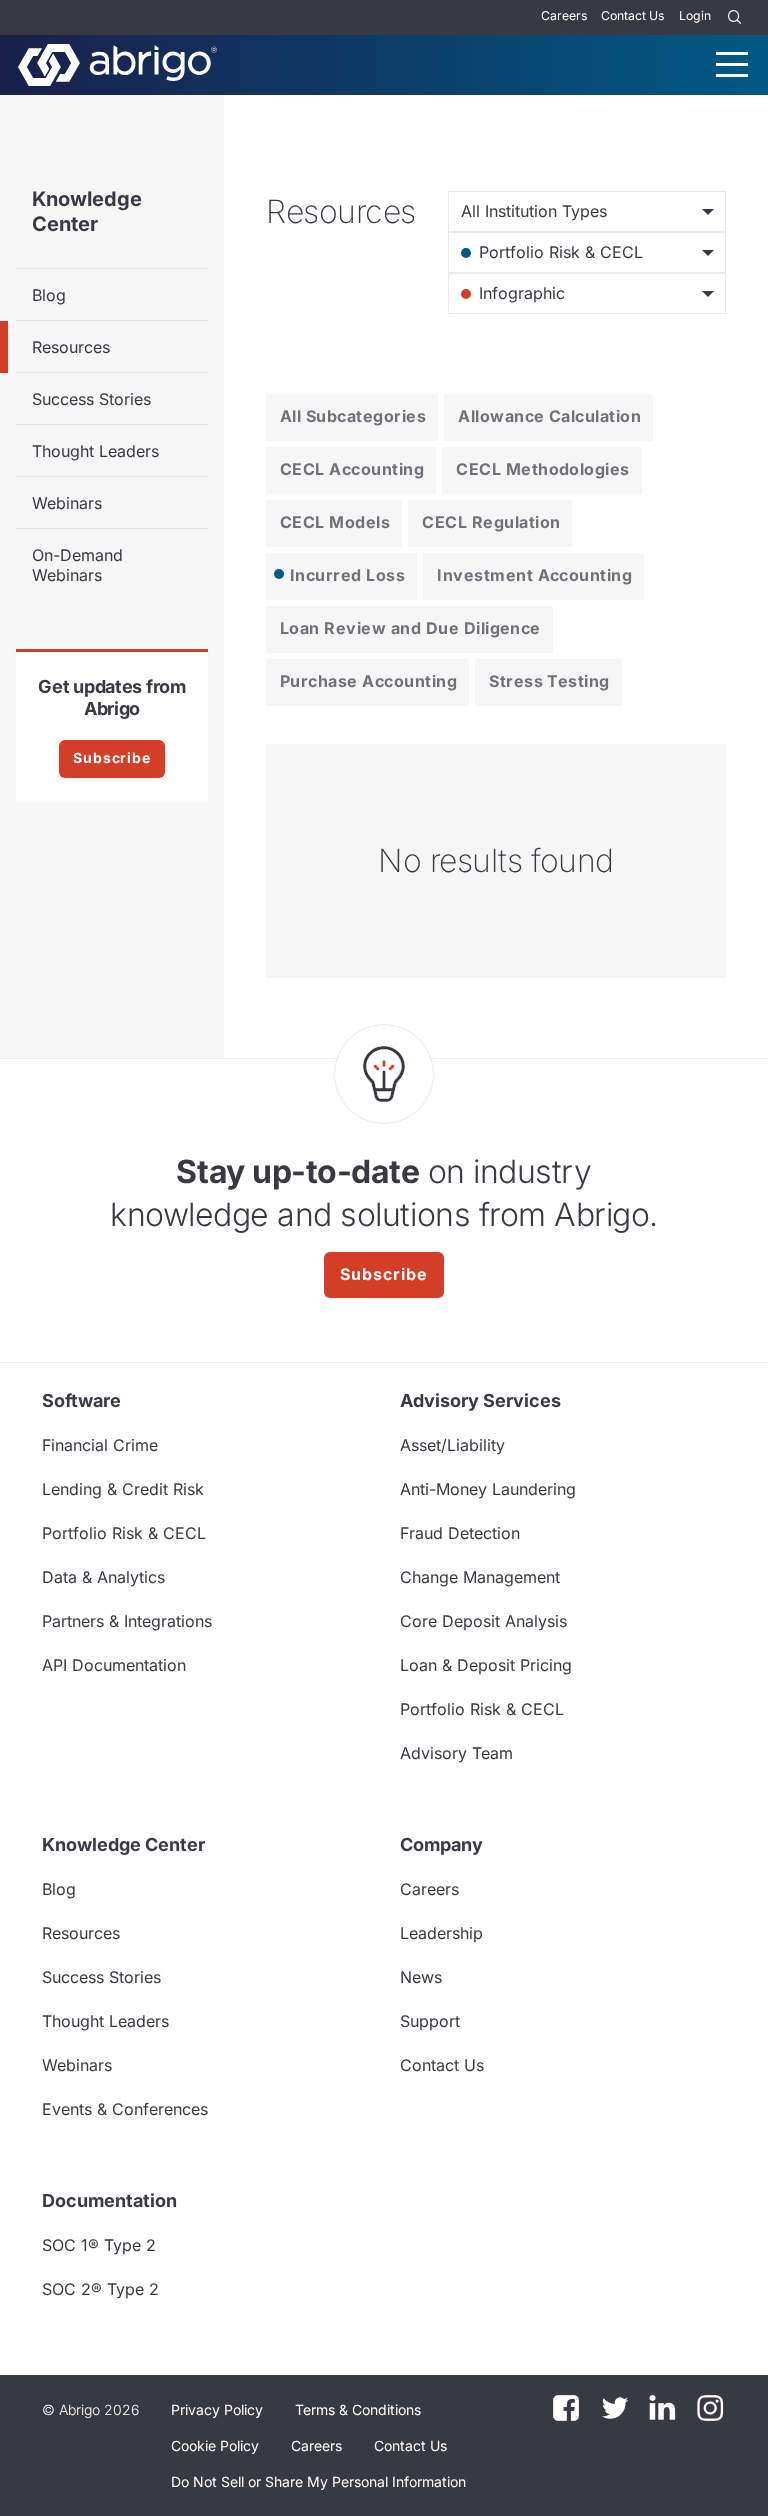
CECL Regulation (491, 522)
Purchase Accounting (368, 681)
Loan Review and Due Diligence (410, 628)
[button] (318, 2482)
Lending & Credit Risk (123, 1489)
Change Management (480, 1577)
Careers (564, 15)
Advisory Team (456, 1753)
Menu (732, 64)
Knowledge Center (87, 211)
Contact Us (632, 15)
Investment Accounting (534, 575)
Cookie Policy (215, 2445)
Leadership (441, 1933)
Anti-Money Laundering (488, 1489)
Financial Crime (100, 1445)
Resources (71, 347)
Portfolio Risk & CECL (124, 1533)
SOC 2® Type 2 (100, 2289)
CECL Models (335, 522)
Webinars (67, 503)
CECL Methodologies (543, 469)
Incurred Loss (347, 575)
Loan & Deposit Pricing (486, 1665)
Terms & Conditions (358, 2409)
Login (695, 15)
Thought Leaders (95, 451)
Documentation (109, 2200)
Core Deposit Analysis (483, 1621)
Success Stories (91, 399)
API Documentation (114, 1665)
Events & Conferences (125, 2109)
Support (430, 2021)
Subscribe (112, 757)
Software (81, 1400)
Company (441, 1844)
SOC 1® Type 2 (99, 2245)
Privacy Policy (217, 2409)
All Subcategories (353, 416)
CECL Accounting (352, 469)
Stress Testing (549, 681)
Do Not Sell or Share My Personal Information (318, 2481)
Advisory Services (480, 1400)
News (421, 1977)
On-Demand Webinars (77, 565)
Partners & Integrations (127, 1621)
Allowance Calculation (549, 416)
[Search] (735, 17)
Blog (49, 295)
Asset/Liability (452, 1445)
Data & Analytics (103, 1577)
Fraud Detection (460, 1533)
